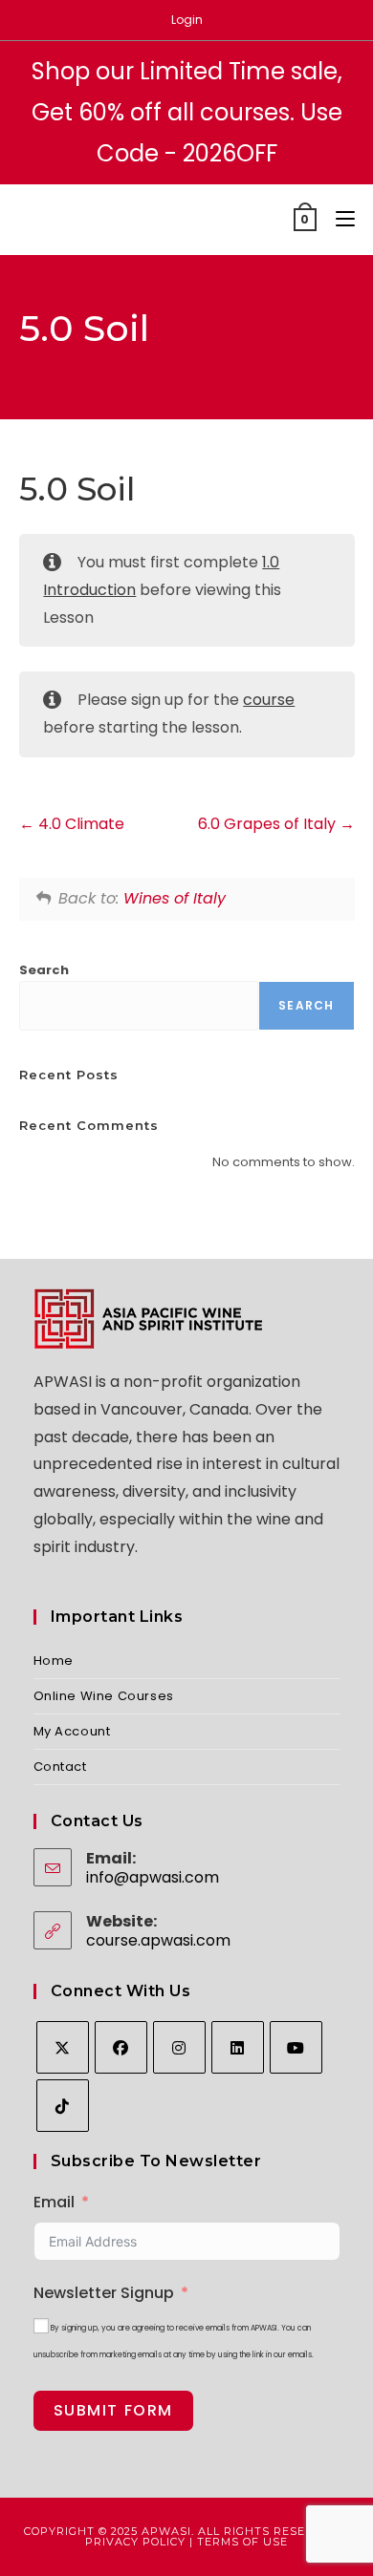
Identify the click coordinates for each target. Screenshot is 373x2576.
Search (44, 970)
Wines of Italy (175, 898)
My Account (72, 1731)
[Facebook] (121, 2047)
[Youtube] (296, 2047)
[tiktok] (63, 2106)
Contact (60, 1767)
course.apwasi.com (158, 1940)
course (269, 700)
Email (54, 2202)
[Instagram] (179, 2047)
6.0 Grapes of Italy (269, 824)
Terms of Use (242, 2542)
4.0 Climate (79, 824)
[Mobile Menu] (338, 219)
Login (187, 20)
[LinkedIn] (238, 2047)
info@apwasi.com (153, 1877)
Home (54, 1661)
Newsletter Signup (104, 2293)
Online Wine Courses (104, 1696)
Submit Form (114, 2410)
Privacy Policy (135, 2542)
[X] (63, 2047)
